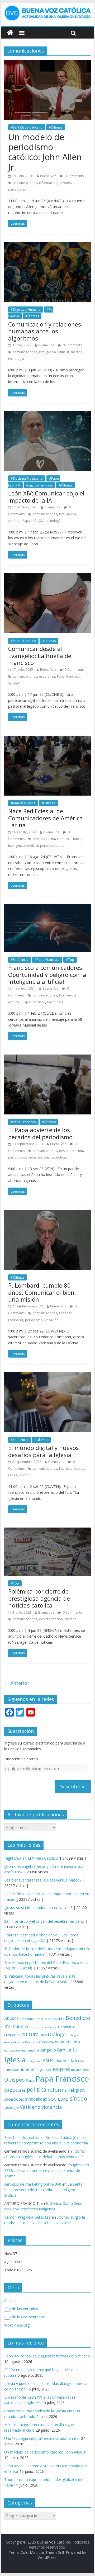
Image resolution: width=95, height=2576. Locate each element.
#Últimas (56, 127)
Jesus (47, 2060)
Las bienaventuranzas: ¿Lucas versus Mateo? (43, 1880)
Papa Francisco (68, 676)
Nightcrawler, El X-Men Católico (31, 1858)
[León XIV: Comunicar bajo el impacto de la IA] (47, 414)
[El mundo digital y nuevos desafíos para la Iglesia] (47, 1375)
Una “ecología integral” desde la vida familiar (42, 2438)
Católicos (22, 2027)
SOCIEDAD (58, 2099)
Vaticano (30, 2107)
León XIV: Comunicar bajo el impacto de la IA (46, 497)
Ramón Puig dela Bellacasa (27, 2217)
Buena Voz (48, 176)
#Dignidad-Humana (26, 309)
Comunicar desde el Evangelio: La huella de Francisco (40, 656)
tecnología (16, 359)
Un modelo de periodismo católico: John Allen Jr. (45, 152)
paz (8, 2090)
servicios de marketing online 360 (33, 2184)
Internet (65, 1469)
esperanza (47, 676)
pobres (19, 2090)
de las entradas (21, 2309)
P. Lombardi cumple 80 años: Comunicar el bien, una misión (42, 1292)
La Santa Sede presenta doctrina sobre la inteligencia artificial (43, 2190)
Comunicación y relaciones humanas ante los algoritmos (45, 331)
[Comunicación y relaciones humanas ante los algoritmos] (47, 245)
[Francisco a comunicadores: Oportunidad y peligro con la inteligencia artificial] (47, 907)
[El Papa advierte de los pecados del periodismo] (47, 1058)
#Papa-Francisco (23, 641)
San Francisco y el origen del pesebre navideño (44, 1921)
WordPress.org (17, 2325)
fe (75, 2050)
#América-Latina (23, 803)
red (62, 846)
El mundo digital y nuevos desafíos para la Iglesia (44, 1451)
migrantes (44, 2069)
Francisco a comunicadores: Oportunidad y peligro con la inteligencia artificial (47, 974)
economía (46, 2042)
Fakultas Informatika (22, 2137)
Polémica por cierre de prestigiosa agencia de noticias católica (39, 1598)
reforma (58, 2090)
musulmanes (80, 2070)
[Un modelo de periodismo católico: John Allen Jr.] (47, 63)
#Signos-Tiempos (39, 485)
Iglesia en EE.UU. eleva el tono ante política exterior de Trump (47, 2170)
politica (37, 2089)
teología (11, 2107)
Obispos (15, 2080)
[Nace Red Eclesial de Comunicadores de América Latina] (47, 739)
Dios (43, 2035)
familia (64, 2050)
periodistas (49, 846)
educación (12, 2050)
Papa (30, 2080)
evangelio (47, 2050)
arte (61, 2018)
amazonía (27, 2019)
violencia (52, 2107)
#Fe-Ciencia (20, 960)
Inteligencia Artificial (54, 352)
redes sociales (39, 1157)
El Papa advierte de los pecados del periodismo (40, 1133)
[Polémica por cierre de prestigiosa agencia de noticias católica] (47, 1531)
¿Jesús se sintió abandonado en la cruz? (38, 1908)
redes (13, 1475)
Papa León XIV (33, 521)
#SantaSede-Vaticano (27, 127)
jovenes (62, 2061)
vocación (52, 1320)
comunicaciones (25, 183)
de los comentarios (25, 2317)
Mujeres (61, 2069)
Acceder (11, 2301)
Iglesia (15, 2060)
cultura (30, 2034)
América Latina (44, 839)
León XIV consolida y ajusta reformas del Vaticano (47, 2356)
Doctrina (31, 2042)
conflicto (68, 2027)
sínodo (24, 1475)
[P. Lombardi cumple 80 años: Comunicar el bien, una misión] (47, 1213)
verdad (14, 683)
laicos (77, 2061)
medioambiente (19, 2069)
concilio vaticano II (46, 2027)
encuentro (29, 2050)
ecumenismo (67, 2042)
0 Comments (74, 176)
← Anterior (17, 1683)
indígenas (33, 2061)
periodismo (17, 189)
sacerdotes (14, 2099)
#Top (70, 960)
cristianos (12, 2035)
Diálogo (57, 2034)
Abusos (11, 2018)
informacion (48, 183)
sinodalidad (36, 2099)
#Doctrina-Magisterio (27, 478)
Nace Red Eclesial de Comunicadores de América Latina (46, 818)
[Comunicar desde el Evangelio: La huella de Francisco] (47, 576)
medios (65, 183)
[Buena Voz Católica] (10, 33)
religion (77, 2090)
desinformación (71, 1151)
